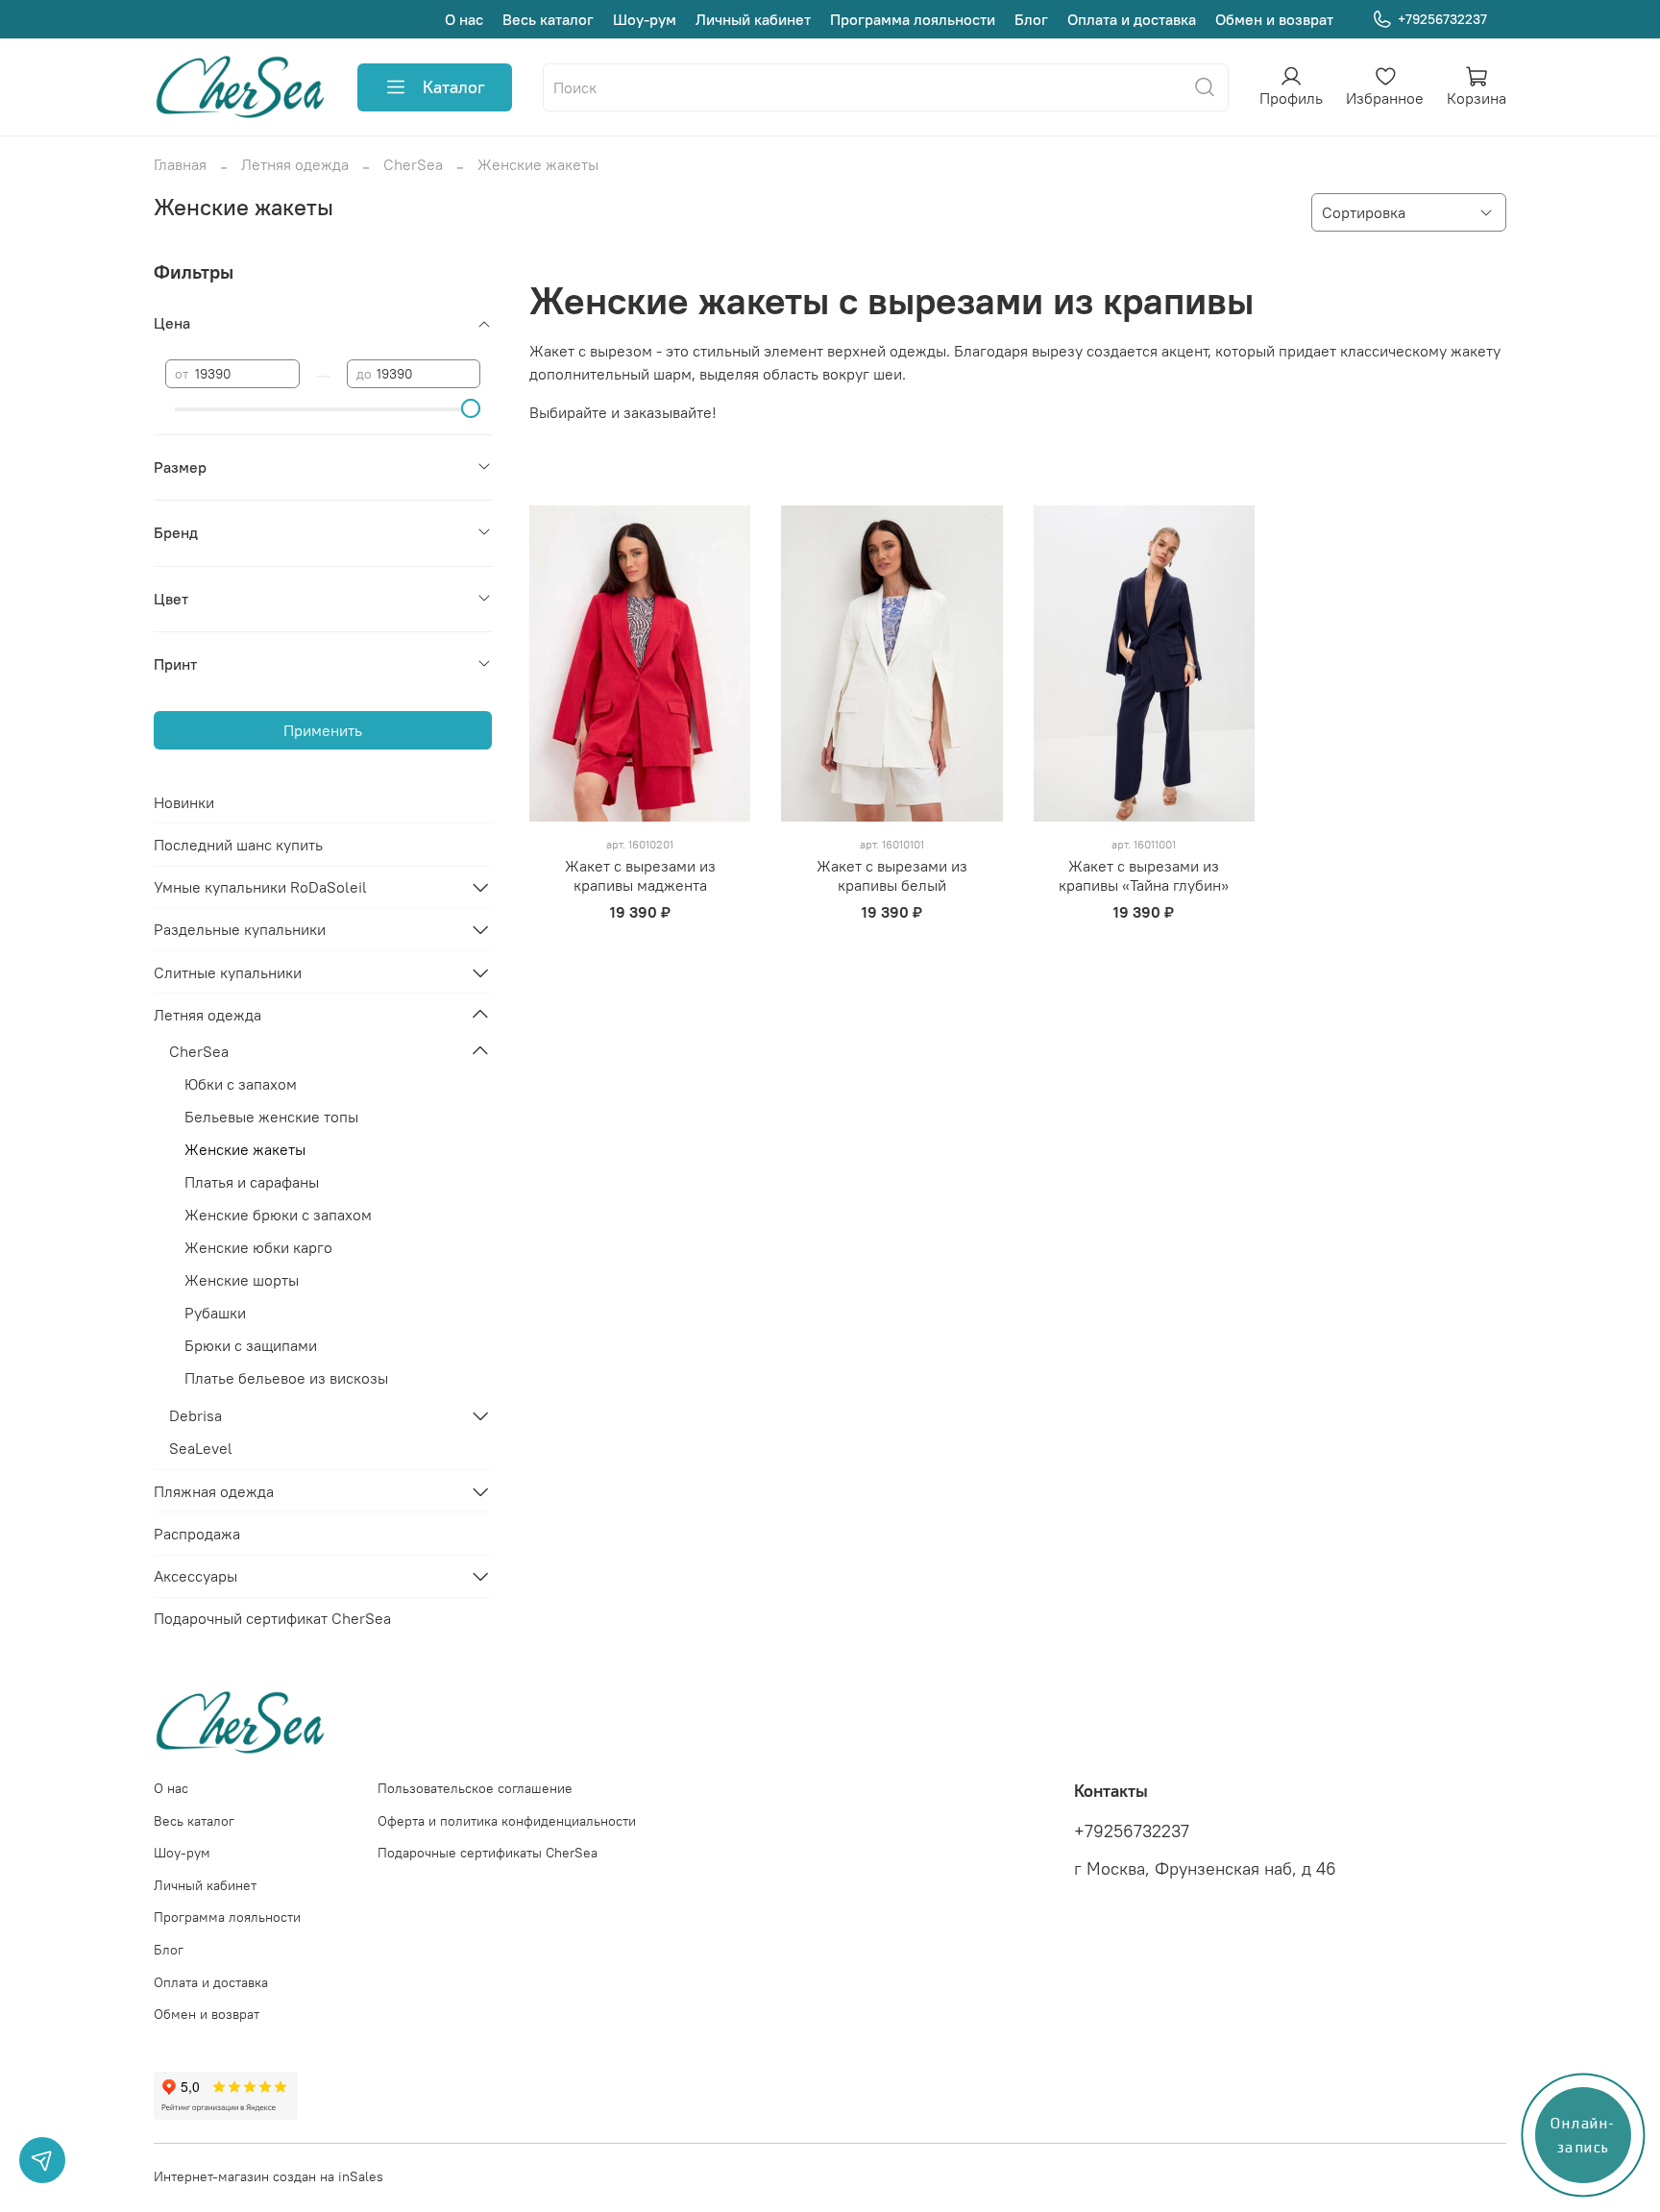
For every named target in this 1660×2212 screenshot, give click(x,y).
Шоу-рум (645, 19)
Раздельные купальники (240, 929)
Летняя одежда (295, 164)
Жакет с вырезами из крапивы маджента (640, 875)
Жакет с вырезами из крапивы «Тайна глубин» (1144, 875)
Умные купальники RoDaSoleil (260, 887)
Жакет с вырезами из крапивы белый (892, 875)
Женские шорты (242, 1280)
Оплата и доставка (1132, 19)
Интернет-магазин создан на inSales (269, 2176)
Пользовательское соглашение (475, 1788)
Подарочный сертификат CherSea (272, 1618)
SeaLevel (201, 1448)
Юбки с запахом (241, 1084)
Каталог (454, 87)
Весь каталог (548, 19)
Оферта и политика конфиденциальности (507, 1821)
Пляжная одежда (214, 1491)
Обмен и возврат (1274, 19)
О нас (464, 19)
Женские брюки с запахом (278, 1215)
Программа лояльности (913, 19)
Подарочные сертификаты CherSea (488, 1853)
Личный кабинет (753, 19)
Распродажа (197, 1534)
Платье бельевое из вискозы (286, 1378)
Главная (180, 164)
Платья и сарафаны (252, 1182)
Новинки (184, 802)
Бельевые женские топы (271, 1117)
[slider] (471, 408)
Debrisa (195, 1415)
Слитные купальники (228, 972)
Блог (1031, 19)
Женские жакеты (245, 1149)
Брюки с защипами (251, 1345)
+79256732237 (1442, 19)
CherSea (413, 164)
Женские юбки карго (258, 1247)
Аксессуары (195, 1576)
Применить (323, 730)
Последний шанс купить (238, 845)
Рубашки (215, 1313)
